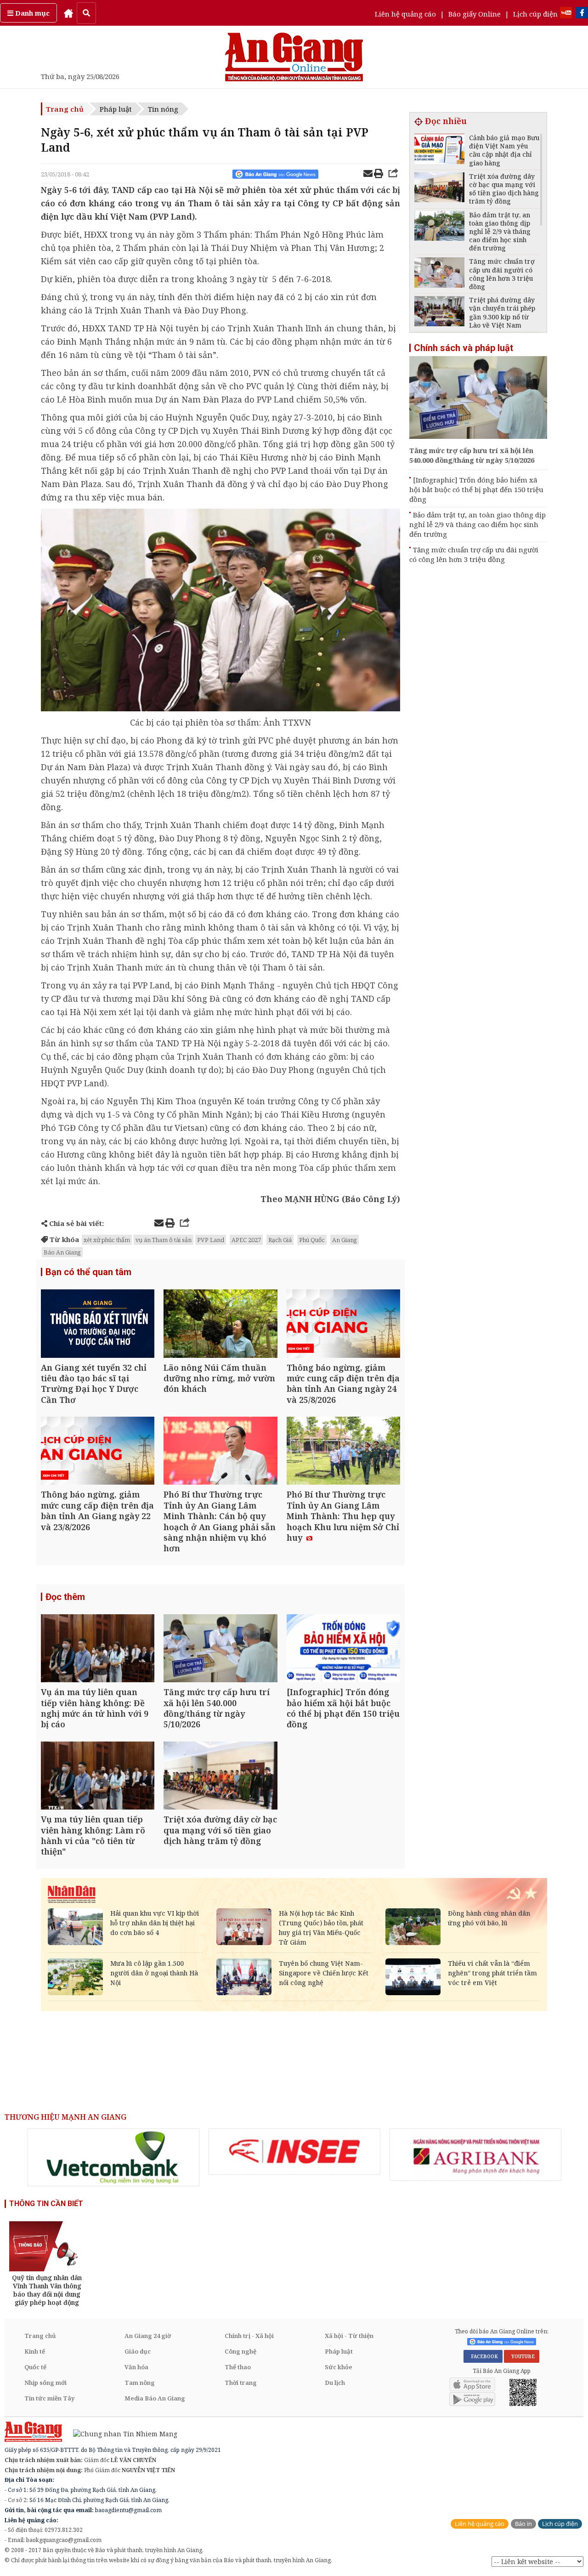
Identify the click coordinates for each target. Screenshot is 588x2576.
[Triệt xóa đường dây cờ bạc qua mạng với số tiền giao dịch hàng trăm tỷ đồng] (220, 1777)
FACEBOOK (483, 2356)
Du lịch (335, 2383)
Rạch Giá (280, 1240)
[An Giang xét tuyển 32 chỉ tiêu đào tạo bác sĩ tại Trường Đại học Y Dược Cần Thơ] (98, 1325)
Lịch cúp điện (535, 14)
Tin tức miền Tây (49, 2398)
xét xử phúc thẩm (107, 1240)
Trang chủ (65, 109)
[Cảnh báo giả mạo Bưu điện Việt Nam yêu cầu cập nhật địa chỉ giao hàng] (439, 150)
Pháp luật (116, 109)
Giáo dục (138, 2351)
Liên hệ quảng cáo (405, 14)
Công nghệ (240, 2351)
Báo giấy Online (475, 14)
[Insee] (294, 2152)
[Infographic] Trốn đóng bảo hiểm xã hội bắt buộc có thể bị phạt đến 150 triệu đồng (476, 489)
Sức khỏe (339, 2367)
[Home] (68, 13)
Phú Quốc (312, 1240)
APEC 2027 (246, 1240)
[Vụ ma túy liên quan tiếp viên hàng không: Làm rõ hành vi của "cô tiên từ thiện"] (98, 1777)
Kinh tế (35, 2351)
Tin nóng (163, 109)
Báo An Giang (62, 1252)
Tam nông (140, 2383)
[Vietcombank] (113, 2157)
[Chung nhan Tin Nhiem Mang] (121, 2433)
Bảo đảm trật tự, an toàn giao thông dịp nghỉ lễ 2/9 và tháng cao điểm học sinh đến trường (478, 524)
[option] (113, 2157)
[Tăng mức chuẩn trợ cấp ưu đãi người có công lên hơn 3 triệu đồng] (439, 274)
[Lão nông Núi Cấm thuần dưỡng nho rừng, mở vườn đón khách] (220, 1325)
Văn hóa (136, 2367)
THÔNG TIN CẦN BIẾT (46, 2204)
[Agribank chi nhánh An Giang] (475, 2155)
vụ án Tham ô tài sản (164, 1240)
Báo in (523, 2524)
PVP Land (211, 1240)
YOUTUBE (522, 2356)
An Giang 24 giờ (148, 2336)
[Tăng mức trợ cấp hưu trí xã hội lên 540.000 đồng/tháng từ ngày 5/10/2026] (220, 1649)
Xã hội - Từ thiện (349, 2336)
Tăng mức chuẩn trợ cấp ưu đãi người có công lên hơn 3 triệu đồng (474, 554)
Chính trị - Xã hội (249, 2336)
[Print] (379, 175)
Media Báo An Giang (155, 2398)
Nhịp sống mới (45, 2383)
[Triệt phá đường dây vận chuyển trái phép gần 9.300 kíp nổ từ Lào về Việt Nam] (439, 312)
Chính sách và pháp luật (464, 348)
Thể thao (238, 2367)
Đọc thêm (65, 1597)
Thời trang (241, 2383)
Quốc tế (35, 2367)
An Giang (345, 1240)
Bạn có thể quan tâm (88, 1272)
